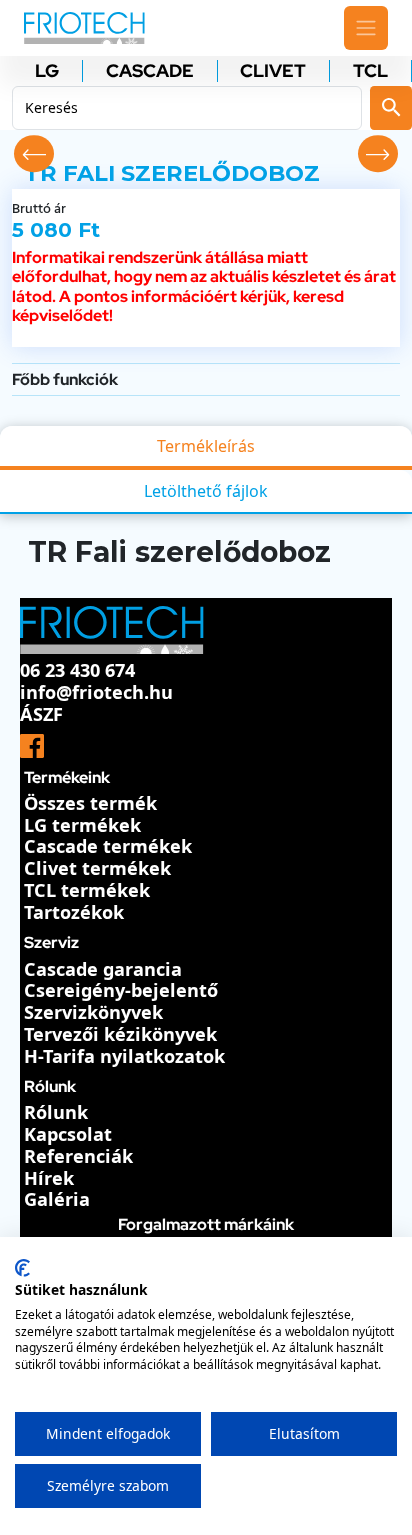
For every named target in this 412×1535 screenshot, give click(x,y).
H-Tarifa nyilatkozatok (124, 1056)
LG (47, 71)
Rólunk (56, 1112)
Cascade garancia (103, 969)
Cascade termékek (108, 846)
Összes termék (90, 803)
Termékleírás (206, 446)
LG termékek (82, 825)
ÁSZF (41, 714)
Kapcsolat (68, 1134)
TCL (370, 71)
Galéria (57, 1199)
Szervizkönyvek (93, 1012)
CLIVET (273, 71)
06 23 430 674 (77, 670)
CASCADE (150, 71)
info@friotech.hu (96, 692)
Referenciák (78, 1156)
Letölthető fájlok (206, 491)
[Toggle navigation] (366, 28)
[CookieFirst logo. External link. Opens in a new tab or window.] (22, 1268)
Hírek (49, 1178)
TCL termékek (87, 890)
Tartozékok (74, 912)
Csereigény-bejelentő (121, 990)
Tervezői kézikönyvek (120, 1034)
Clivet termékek (97, 868)
